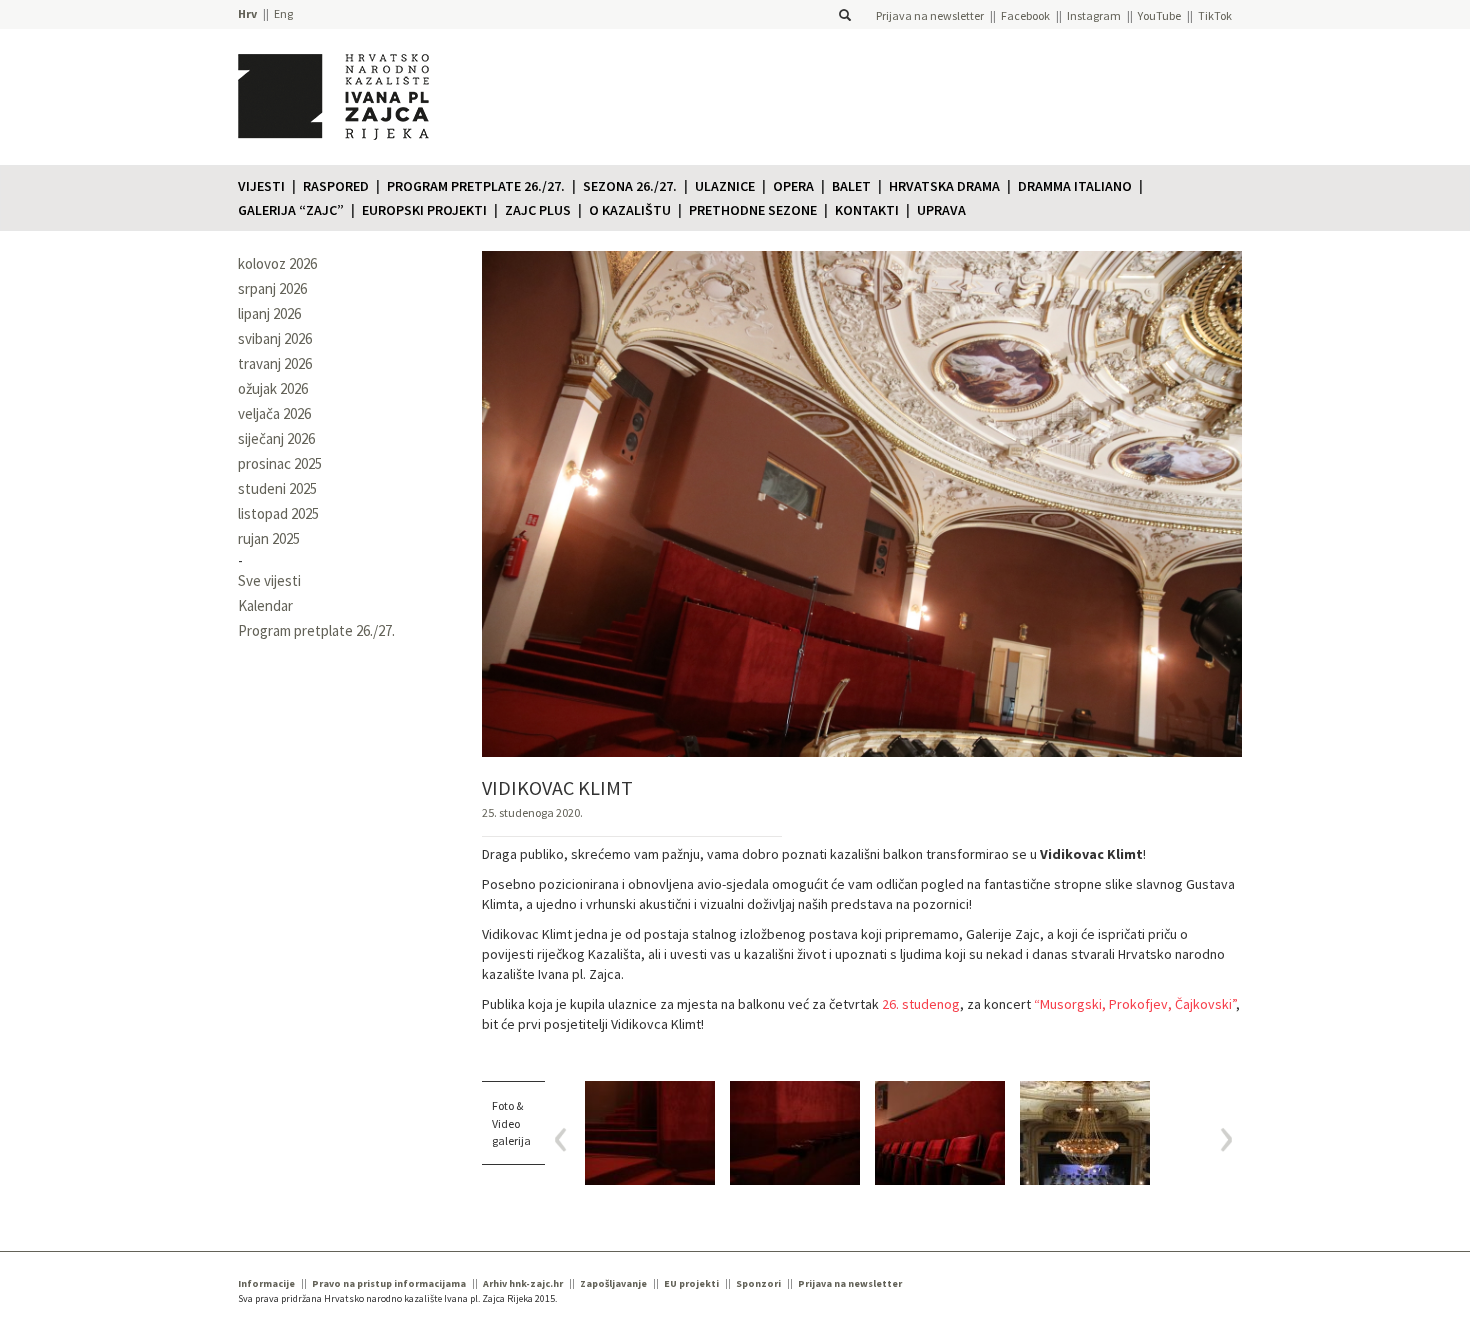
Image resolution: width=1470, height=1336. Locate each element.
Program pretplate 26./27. (476, 186)
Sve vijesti (269, 580)
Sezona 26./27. (630, 186)
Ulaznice (725, 186)
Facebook (1025, 15)
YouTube (1159, 15)
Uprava (941, 210)
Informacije (266, 1283)
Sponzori (758, 1283)
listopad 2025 (278, 513)
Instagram (1094, 15)
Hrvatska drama (944, 186)
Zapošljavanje (613, 1283)
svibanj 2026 (275, 338)
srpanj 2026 (272, 288)
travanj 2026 (275, 363)
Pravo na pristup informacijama (389, 1283)
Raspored (336, 186)
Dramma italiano (1075, 186)
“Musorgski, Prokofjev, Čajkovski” (1135, 1004)
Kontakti (867, 210)
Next (1219, 1139)
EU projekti (691, 1283)
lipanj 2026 (269, 313)
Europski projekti (424, 210)
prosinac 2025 (280, 463)
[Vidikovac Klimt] (650, 1132)
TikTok (1215, 15)
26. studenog (921, 1004)
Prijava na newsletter (930, 15)
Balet (851, 186)
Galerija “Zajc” (291, 210)
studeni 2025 (277, 488)
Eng (283, 13)
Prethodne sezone (753, 210)
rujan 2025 (269, 538)
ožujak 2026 (273, 388)
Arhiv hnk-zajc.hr (523, 1283)
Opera (793, 186)
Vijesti (261, 186)
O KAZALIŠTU (630, 210)
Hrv (247, 13)
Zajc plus (538, 210)
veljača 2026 (274, 413)
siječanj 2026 (276, 438)
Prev (567, 1139)
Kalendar (265, 605)
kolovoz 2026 (277, 263)
